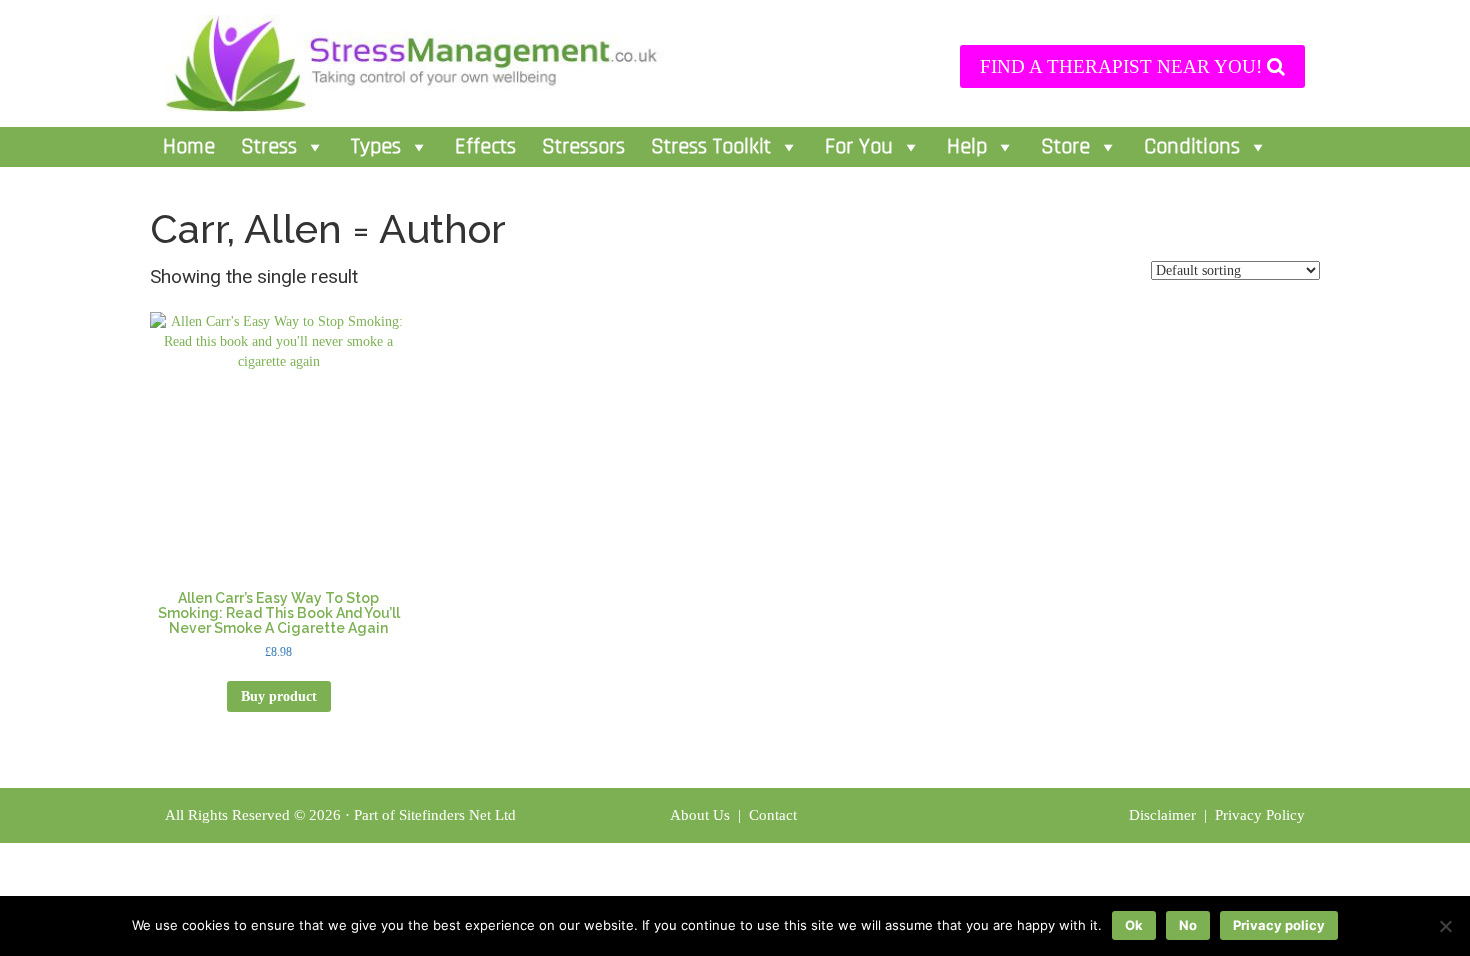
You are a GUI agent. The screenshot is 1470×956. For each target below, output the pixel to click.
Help (967, 147)
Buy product (279, 696)
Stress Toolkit (711, 147)
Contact (775, 815)
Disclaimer (1164, 815)
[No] (1445, 926)
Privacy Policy (1260, 815)
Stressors (583, 147)
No (1188, 925)
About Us (700, 815)
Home (189, 147)
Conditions (1192, 147)
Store (1065, 147)
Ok (1134, 925)
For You (859, 147)
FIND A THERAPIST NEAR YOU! (1123, 66)
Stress (269, 147)
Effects (485, 147)
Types (376, 147)
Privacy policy (1279, 925)
